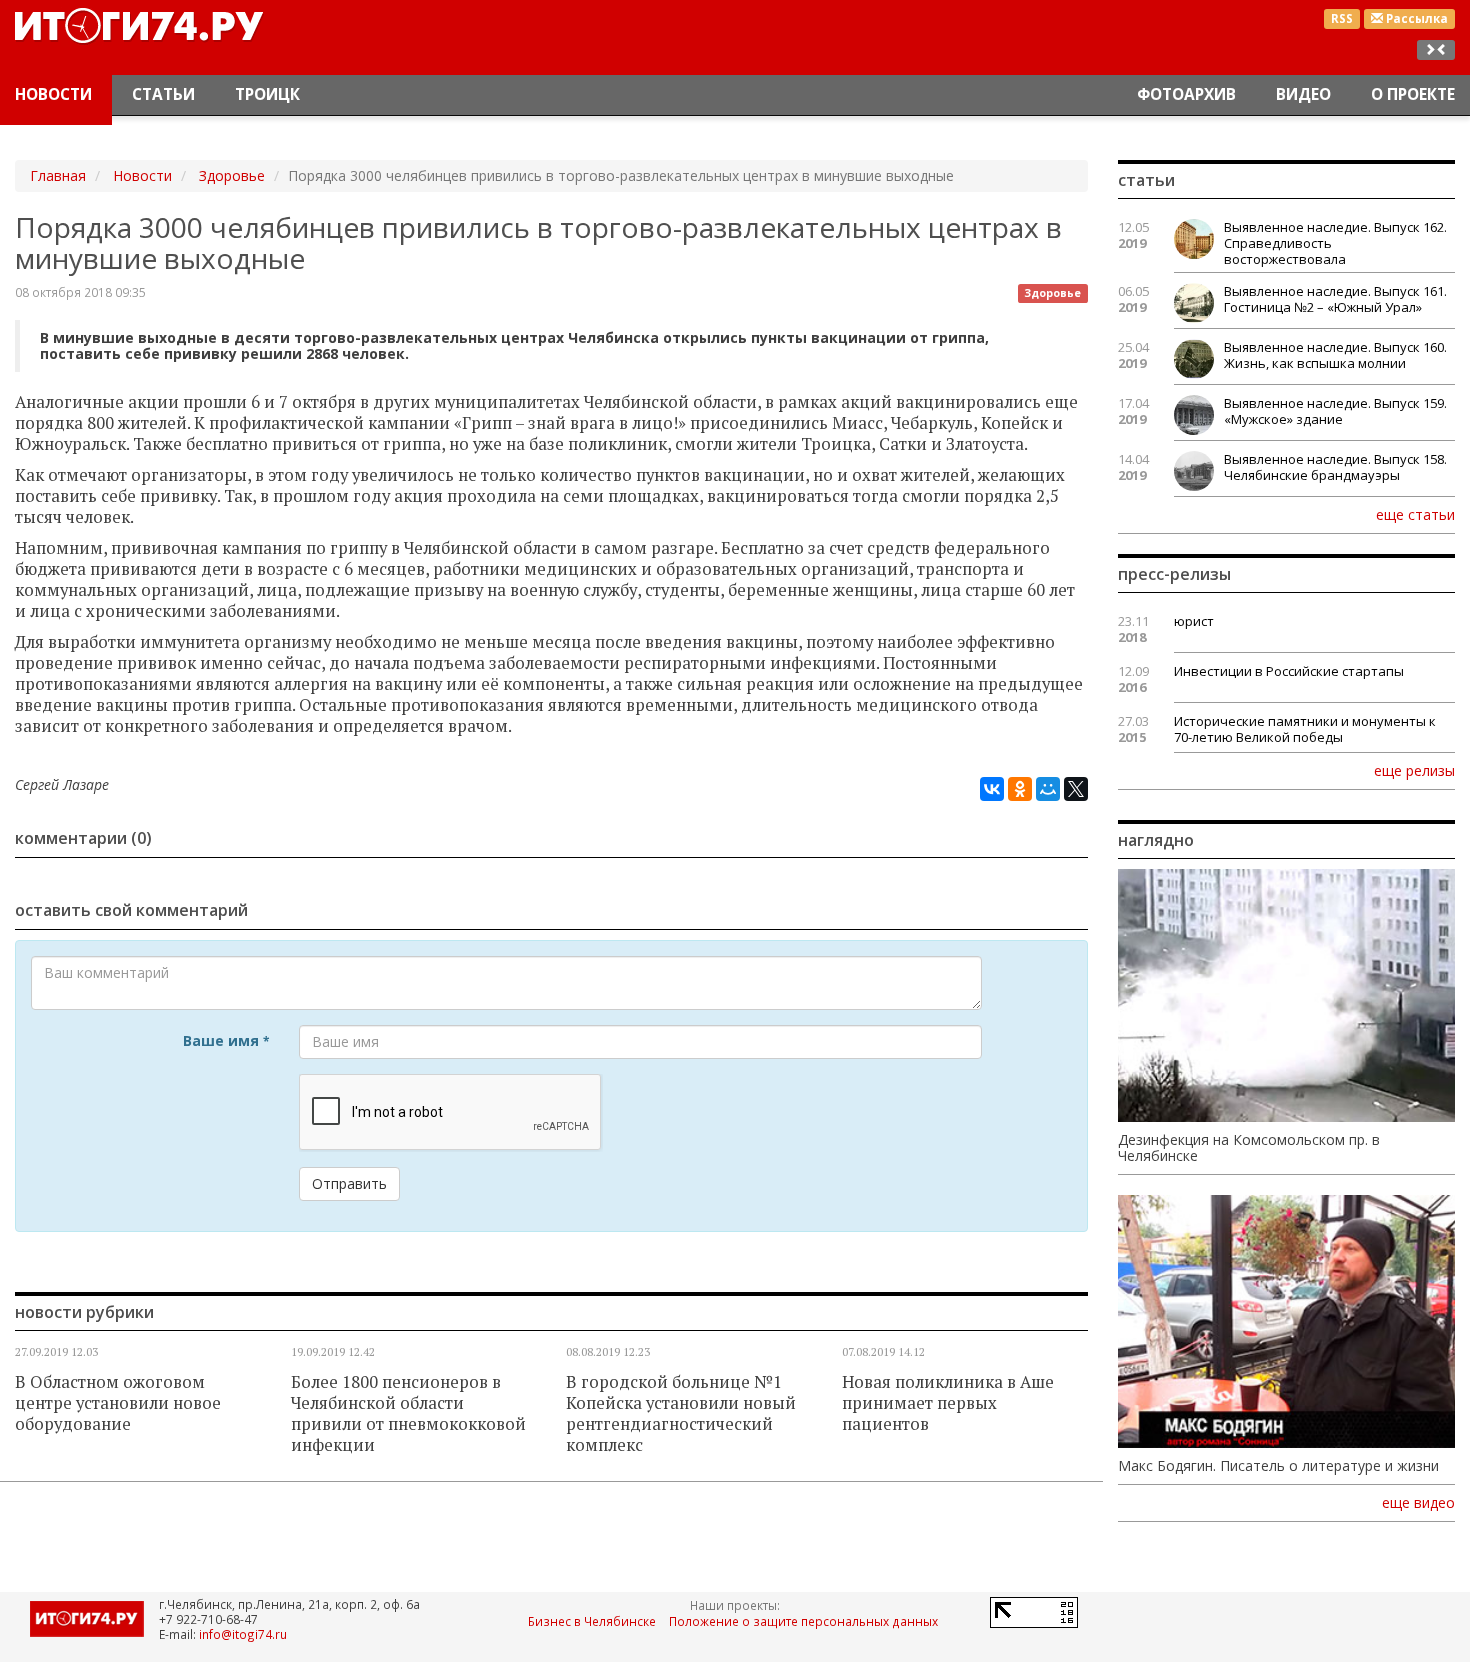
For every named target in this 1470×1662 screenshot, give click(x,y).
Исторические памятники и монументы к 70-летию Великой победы (1305, 729)
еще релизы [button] (1414, 770)
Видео (1303, 94)
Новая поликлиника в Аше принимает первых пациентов (948, 1403)
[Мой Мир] (1048, 789)
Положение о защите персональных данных (803, 1621)
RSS (1342, 18)
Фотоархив (1186, 94)
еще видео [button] (1418, 1503)
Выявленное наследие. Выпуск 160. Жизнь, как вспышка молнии (1335, 355)
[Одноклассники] (1020, 789)
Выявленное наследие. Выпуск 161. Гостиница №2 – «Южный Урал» (1335, 299)
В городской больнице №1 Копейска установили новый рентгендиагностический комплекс (681, 1413)
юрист (1194, 621)
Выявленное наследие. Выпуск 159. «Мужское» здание (1335, 411)
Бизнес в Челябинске (592, 1621)
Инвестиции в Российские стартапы (1289, 671)
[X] (1076, 789)
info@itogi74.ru (243, 1634)
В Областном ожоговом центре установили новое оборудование (118, 1403)
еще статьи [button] (1415, 514)
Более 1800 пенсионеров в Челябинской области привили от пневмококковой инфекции (408, 1413)
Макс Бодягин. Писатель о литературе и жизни (1278, 1466)
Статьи (163, 94)
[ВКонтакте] (992, 789)
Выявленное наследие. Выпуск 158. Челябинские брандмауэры (1335, 467)
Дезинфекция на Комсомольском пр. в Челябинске (1249, 1148)
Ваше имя (226, 1040)
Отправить (349, 1183)
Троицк (267, 94)
